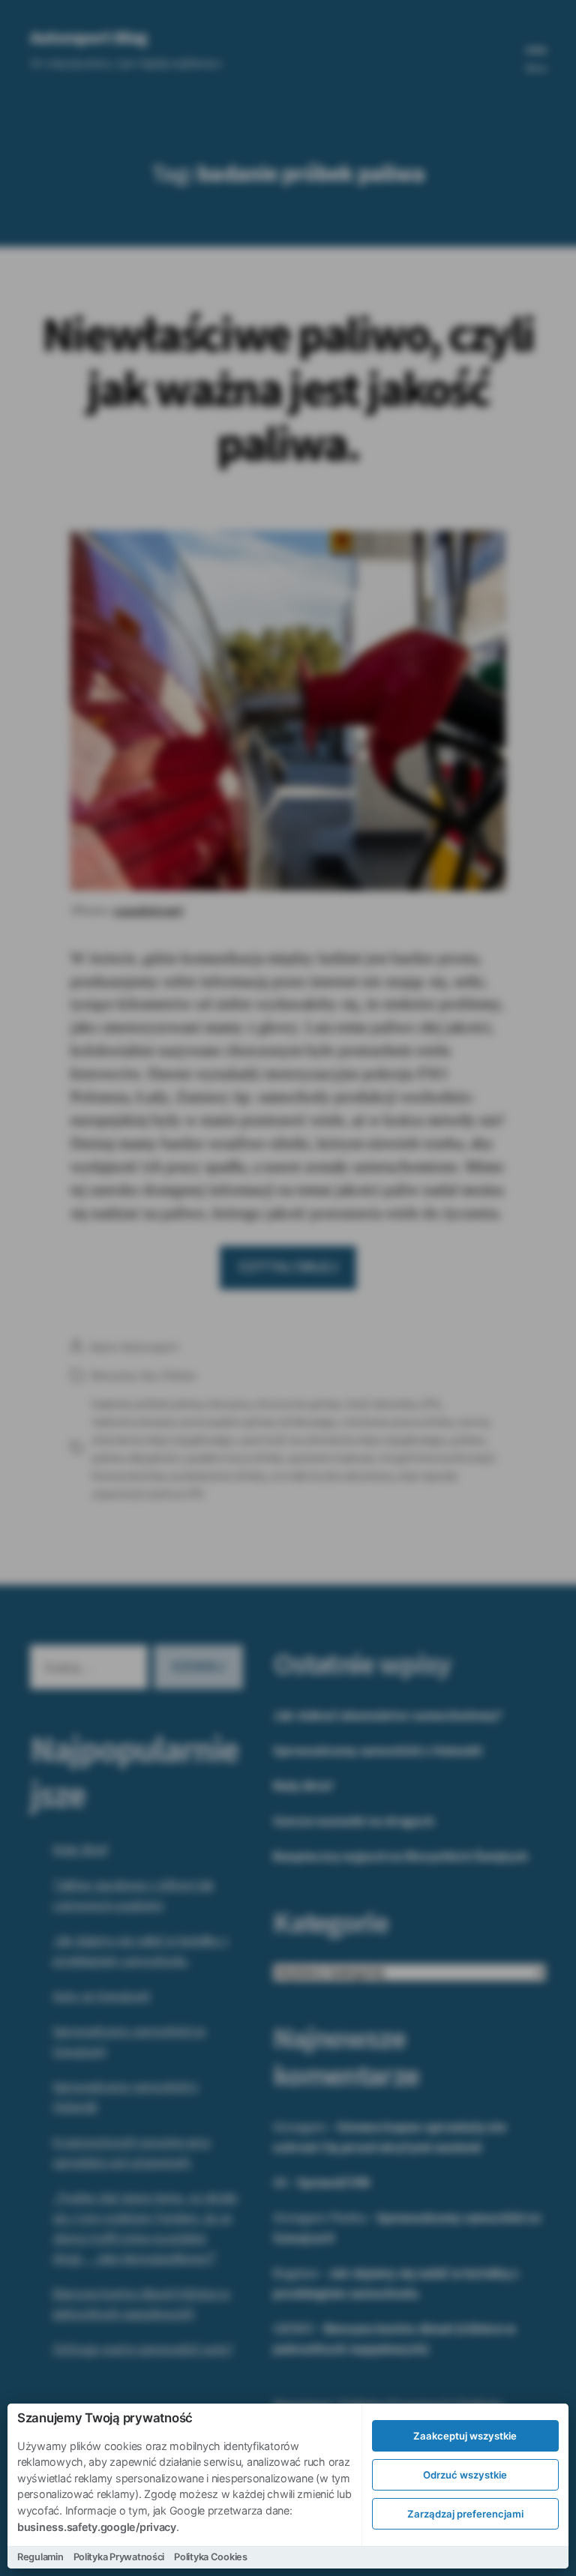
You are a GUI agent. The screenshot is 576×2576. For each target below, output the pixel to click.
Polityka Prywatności (119, 2557)
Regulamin (40, 2557)
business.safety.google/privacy (97, 2527)
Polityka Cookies (211, 2557)
